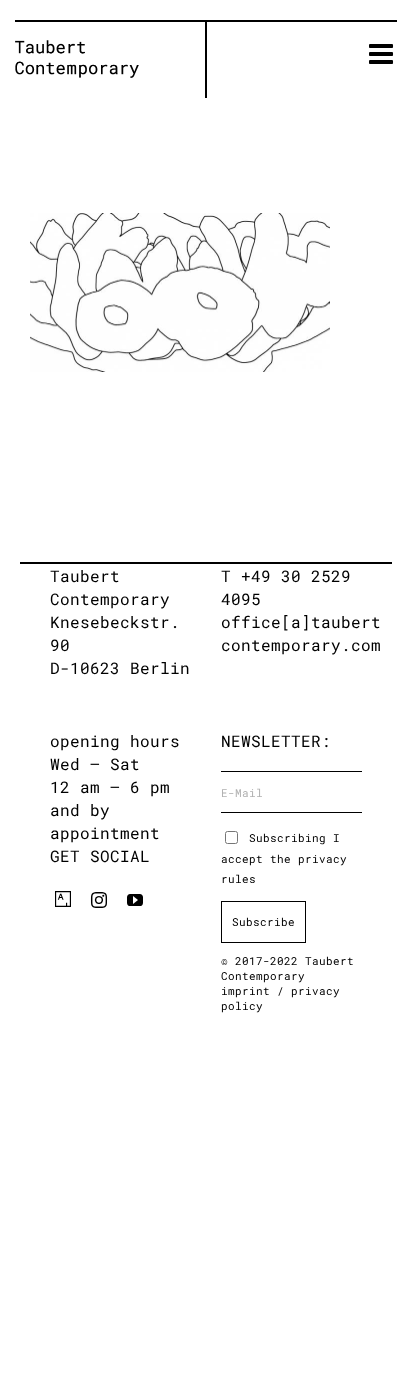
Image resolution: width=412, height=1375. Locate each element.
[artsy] (63, 899)
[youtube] (135, 900)
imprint (249, 990)
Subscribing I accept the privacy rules (284, 858)
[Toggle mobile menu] (383, 54)
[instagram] (99, 900)
